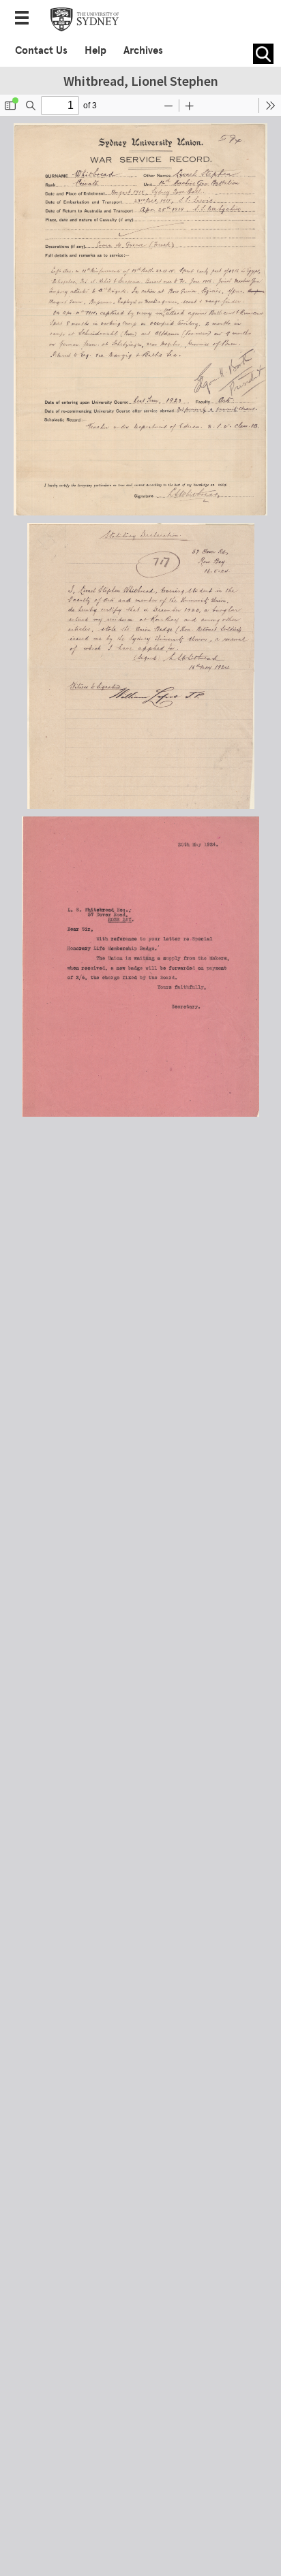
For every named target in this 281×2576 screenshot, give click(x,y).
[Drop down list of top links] (26, 19)
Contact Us (41, 50)
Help (95, 50)
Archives (143, 50)
